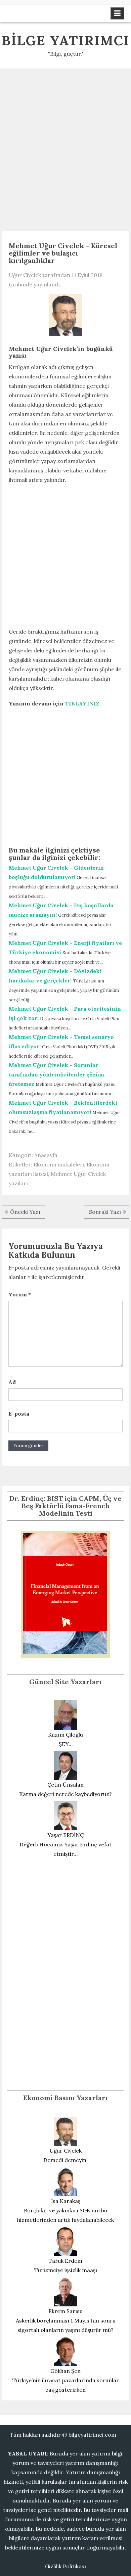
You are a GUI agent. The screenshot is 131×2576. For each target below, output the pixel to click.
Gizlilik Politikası (65, 2566)
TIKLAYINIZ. (83, 703)
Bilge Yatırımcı (65, 40)
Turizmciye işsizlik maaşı (66, 2270)
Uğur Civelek (25, 275)
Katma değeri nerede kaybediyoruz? (65, 1794)
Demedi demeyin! (65, 2160)
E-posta (19, 1414)
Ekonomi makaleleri (59, 1164)
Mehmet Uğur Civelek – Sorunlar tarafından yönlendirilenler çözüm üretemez (56, 1074)
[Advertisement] (65, 147)
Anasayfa (46, 1155)
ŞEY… (66, 1744)
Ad (12, 1382)
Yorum (20, 1294)
